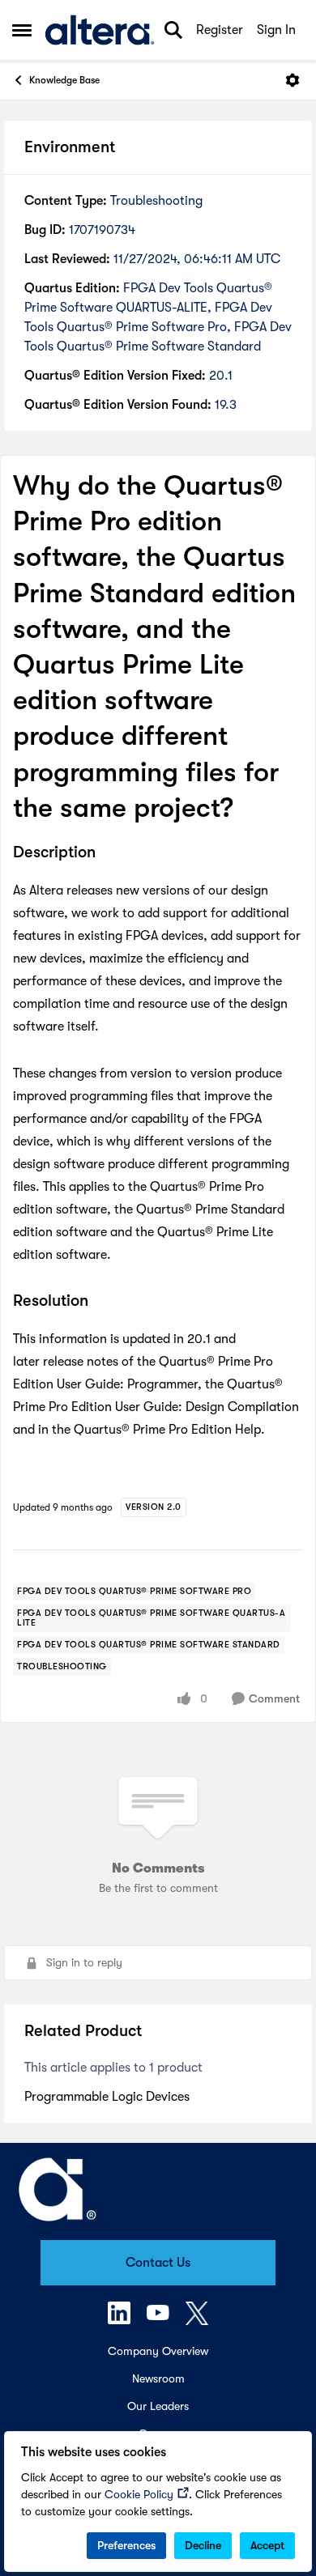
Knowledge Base (64, 80)
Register (220, 30)
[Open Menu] (293, 80)
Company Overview (158, 2351)
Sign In (276, 30)
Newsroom (158, 2378)
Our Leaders (158, 2406)
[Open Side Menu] (22, 30)
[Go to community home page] (100, 30)
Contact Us (158, 2263)
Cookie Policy (139, 2494)
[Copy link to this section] (108, 853)
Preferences (126, 2545)
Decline (203, 2545)
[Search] (173, 30)
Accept (267, 2545)
